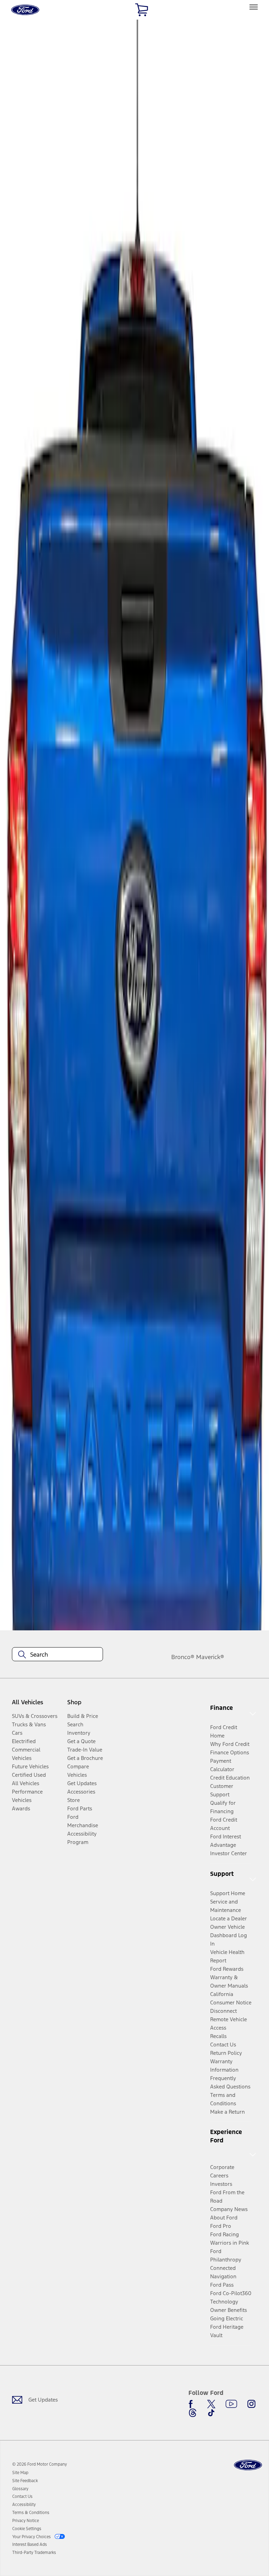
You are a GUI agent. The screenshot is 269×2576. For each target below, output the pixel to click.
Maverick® (210, 1657)
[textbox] (57, 1655)
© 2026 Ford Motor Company (40, 2464)
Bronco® (183, 1657)
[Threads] (193, 2413)
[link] (20, 2473)
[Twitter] (211, 2404)
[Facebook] (193, 2404)
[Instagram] (251, 2404)
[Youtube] (231, 2404)
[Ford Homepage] (248, 2465)
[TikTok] (211, 2413)
